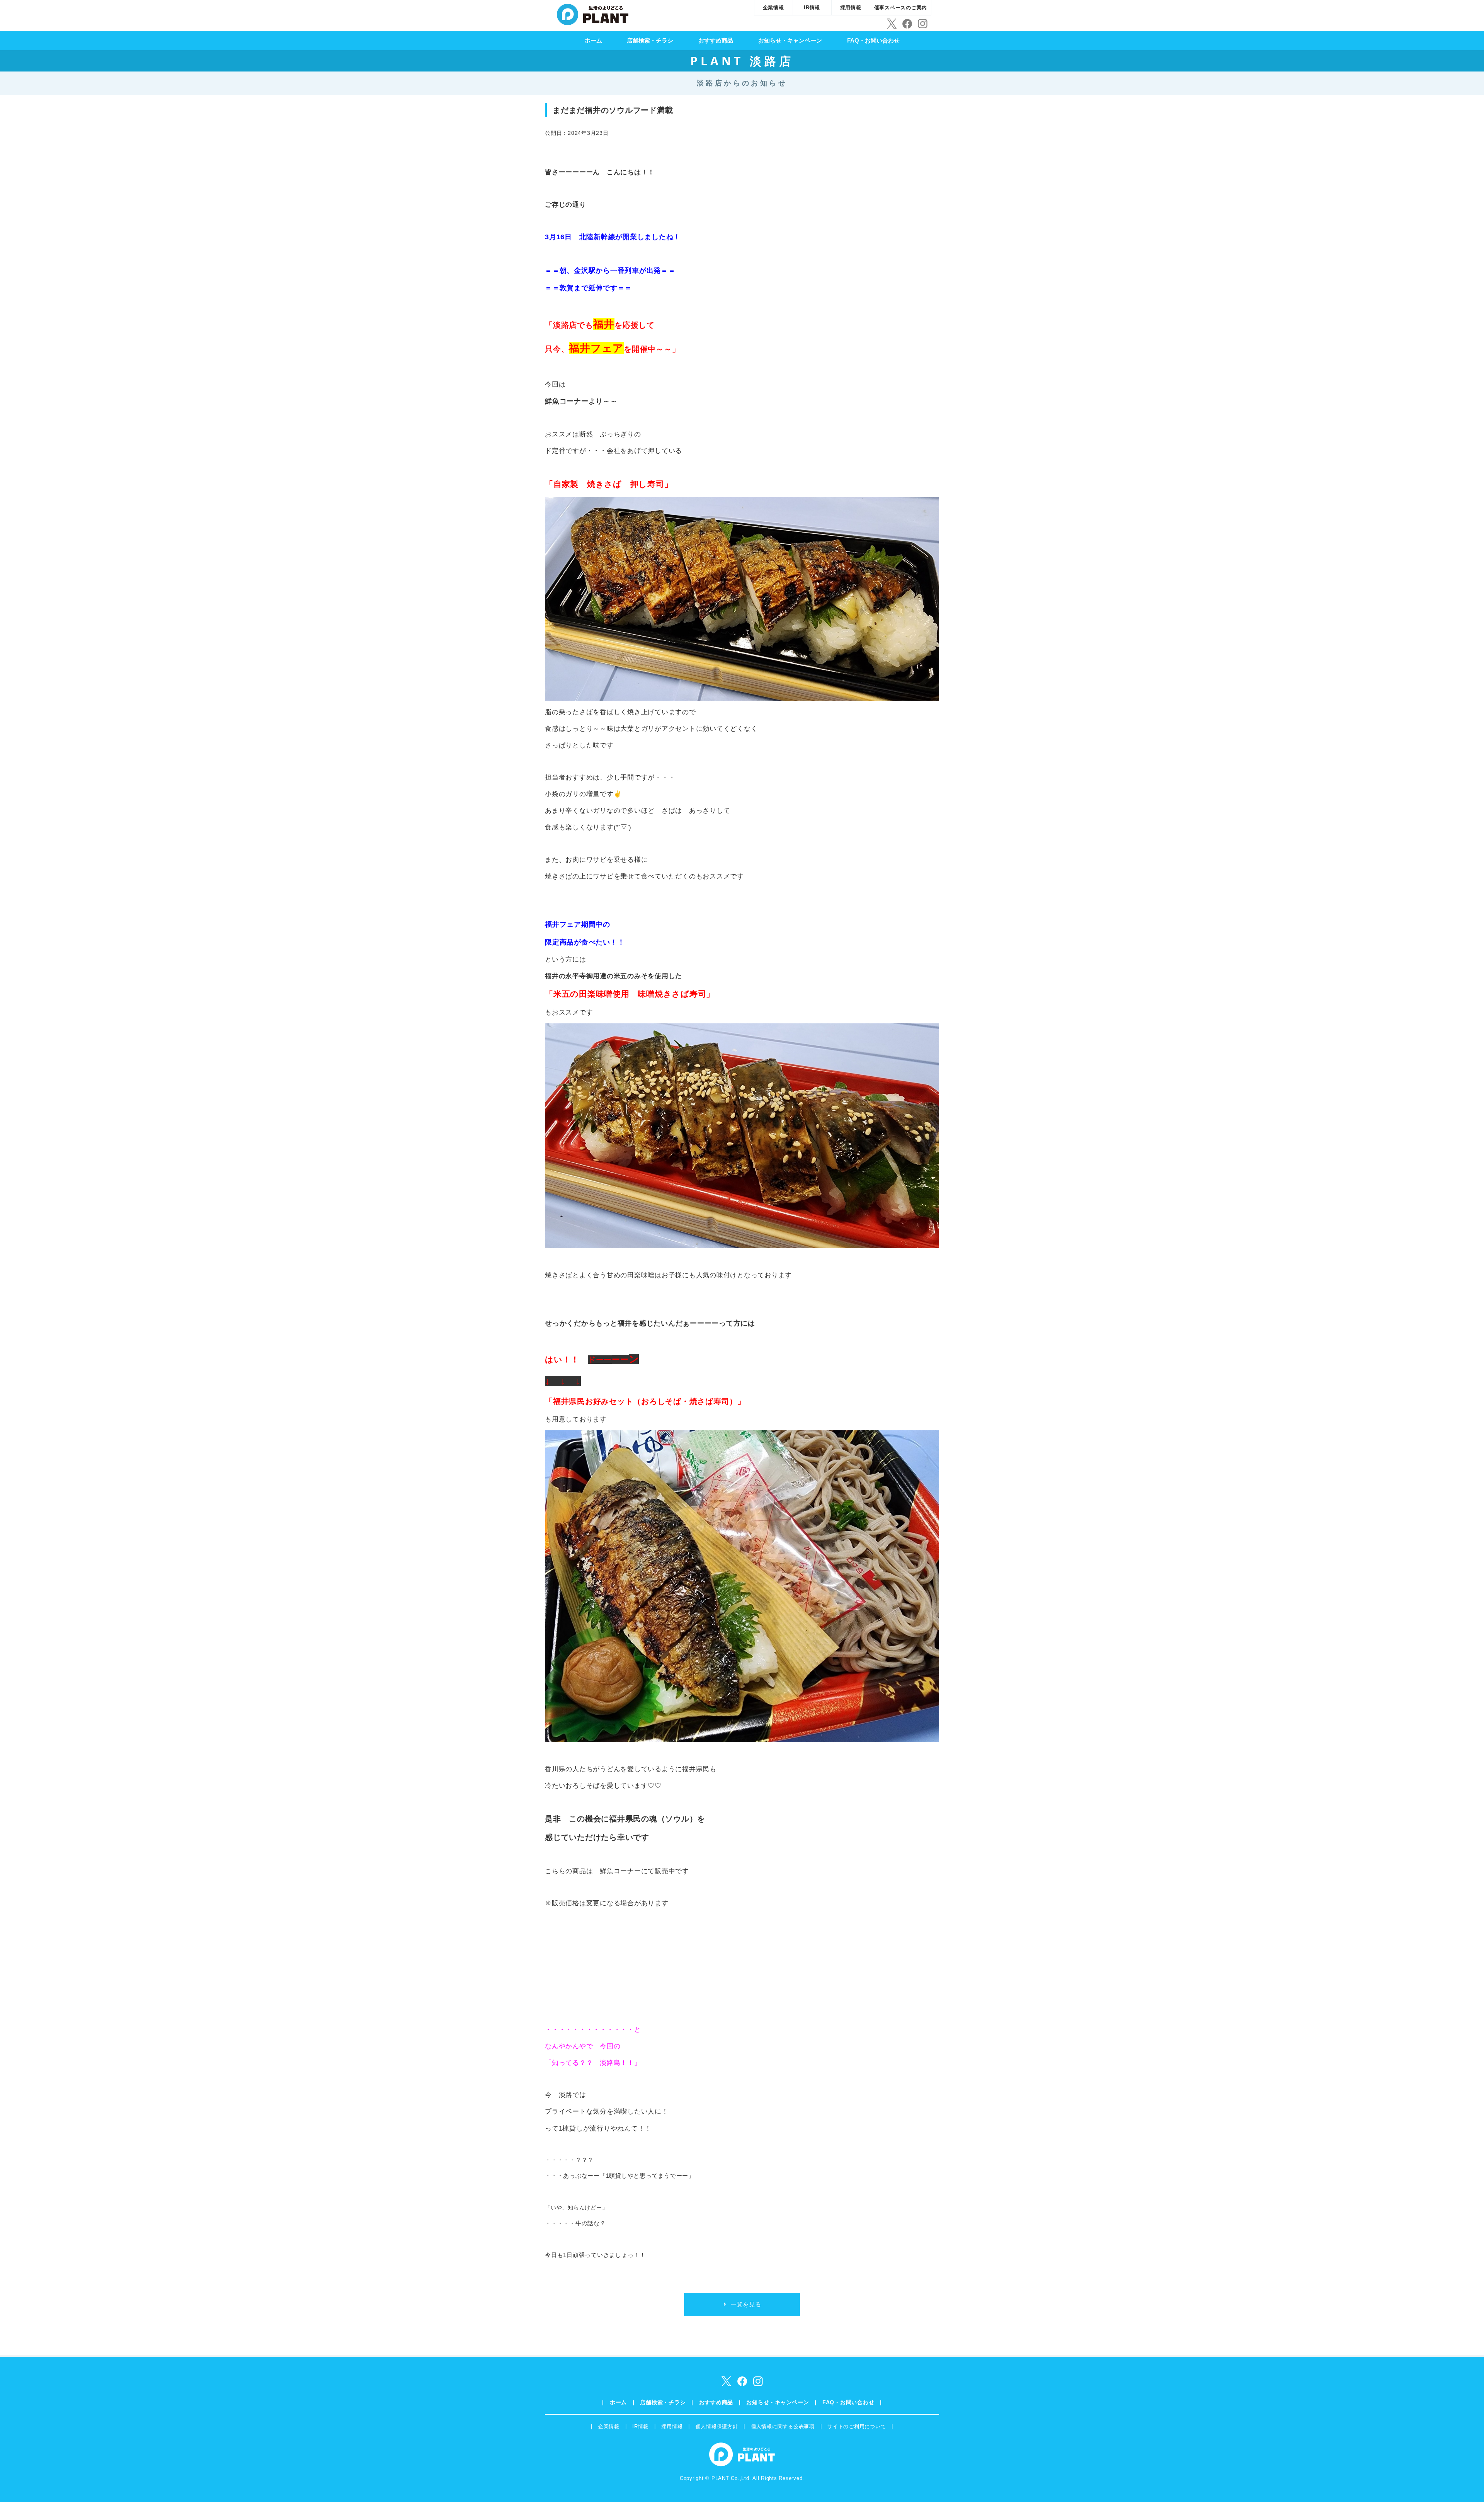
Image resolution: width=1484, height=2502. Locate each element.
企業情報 (773, 8)
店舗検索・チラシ (650, 40)
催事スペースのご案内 (901, 8)
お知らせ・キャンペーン (790, 40)
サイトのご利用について (857, 2426)
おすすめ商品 (716, 40)
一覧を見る (746, 2304)
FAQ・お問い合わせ (873, 40)
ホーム (593, 40)
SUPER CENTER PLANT (593, 14)
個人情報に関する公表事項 (783, 2426)
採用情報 (851, 8)
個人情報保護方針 (717, 2426)
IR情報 (812, 8)
